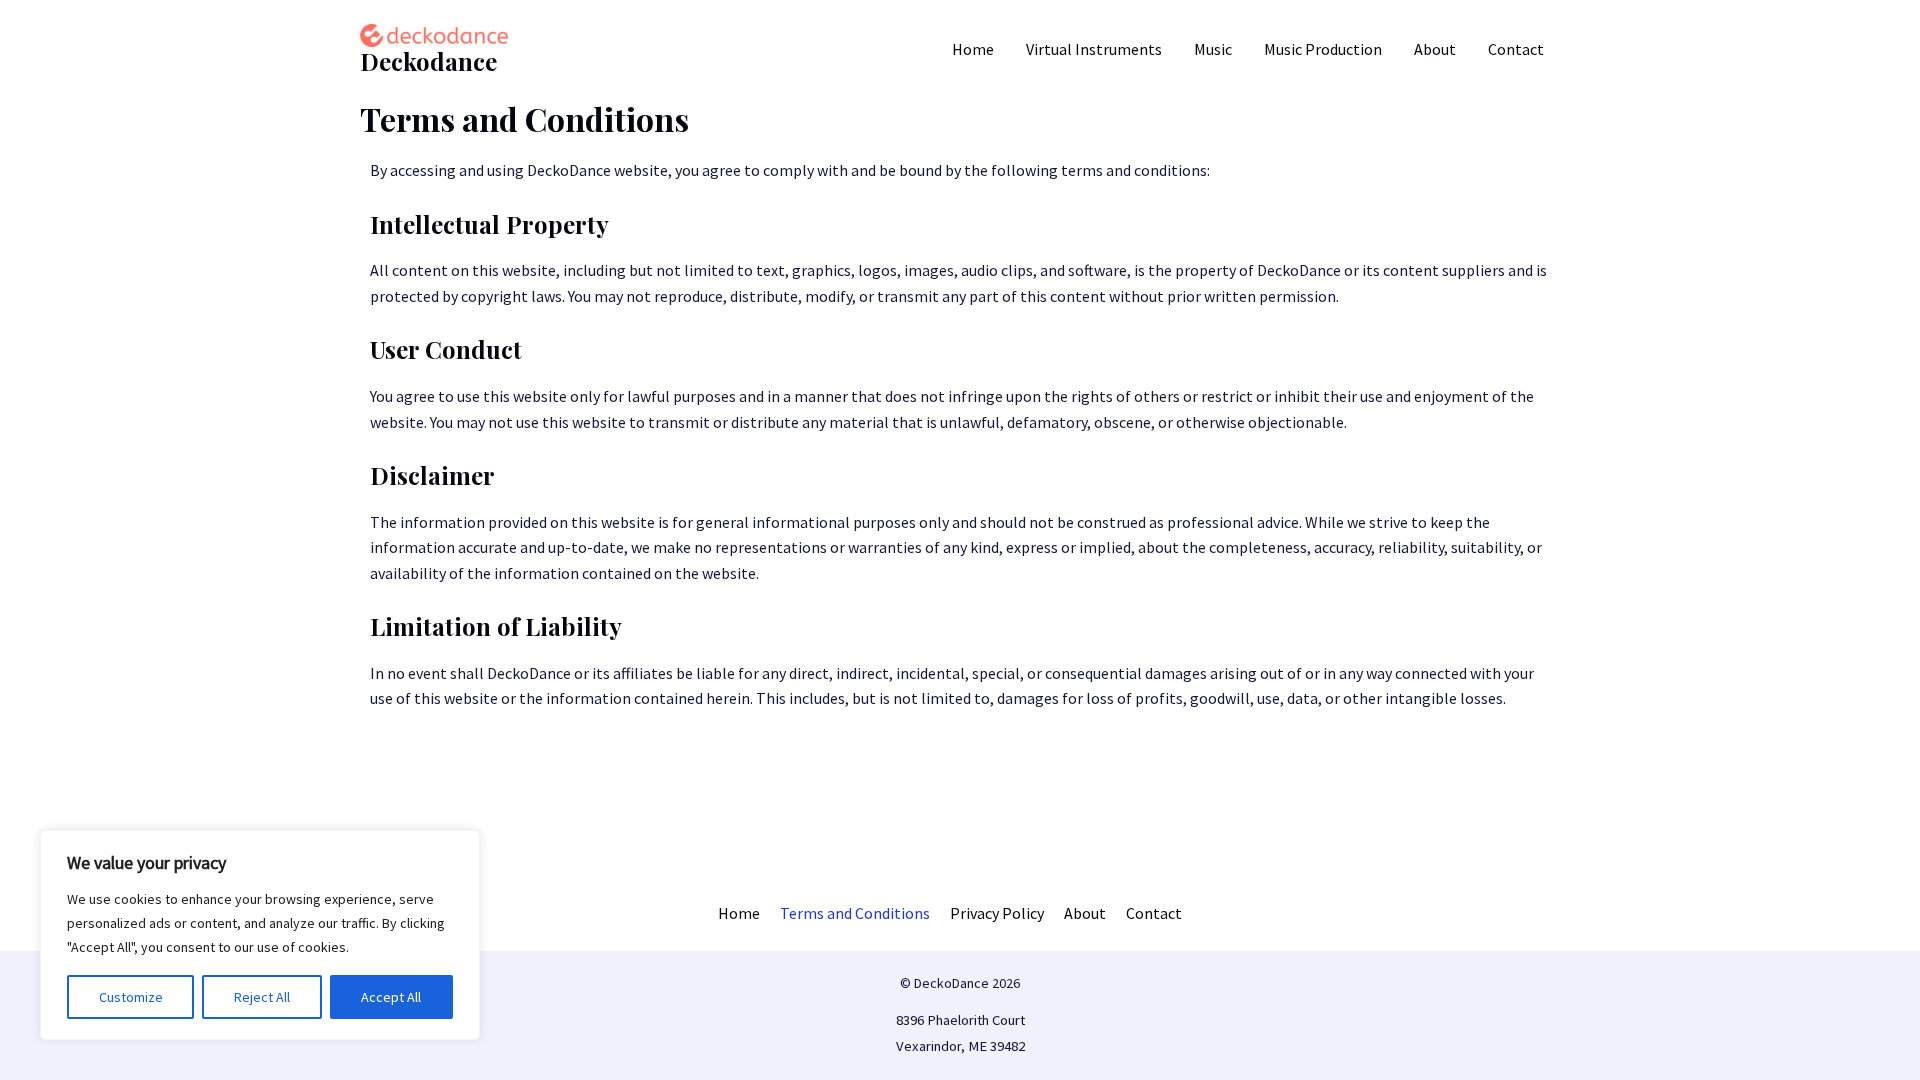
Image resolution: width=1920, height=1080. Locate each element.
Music (1213, 49)
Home (973, 49)
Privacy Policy (997, 913)
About (1435, 49)
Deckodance (428, 61)
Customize (131, 997)
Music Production (1323, 49)
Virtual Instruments (1094, 49)
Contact (1516, 49)
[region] (260, 935)
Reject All (262, 997)
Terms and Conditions (855, 913)
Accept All (391, 997)
